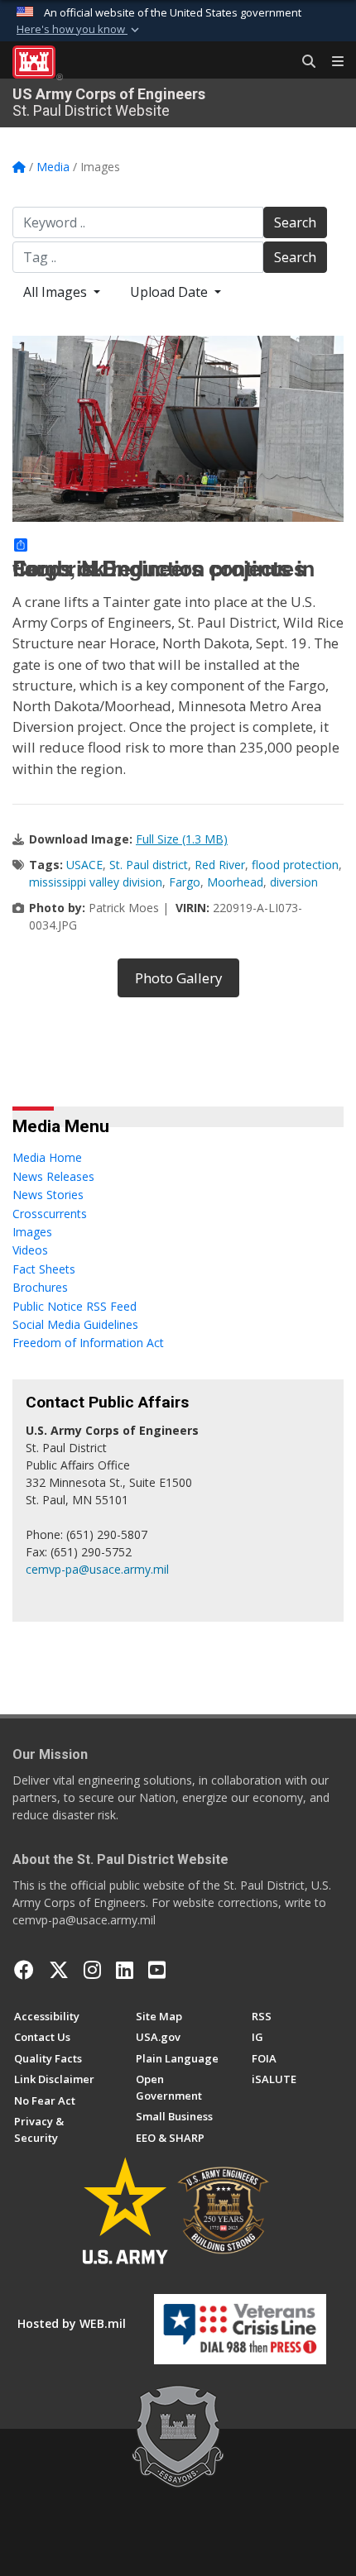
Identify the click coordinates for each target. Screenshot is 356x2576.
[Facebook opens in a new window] (24, 1970)
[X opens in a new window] (59, 1970)
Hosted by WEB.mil (72, 2323)
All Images (57, 292)
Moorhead (235, 882)
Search (295, 222)
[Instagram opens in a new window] (92, 1970)
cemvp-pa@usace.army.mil (97, 1569)
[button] (79, 30)
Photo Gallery (178, 978)
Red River (220, 865)
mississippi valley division (96, 882)
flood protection (295, 865)
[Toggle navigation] (331, 62)
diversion (294, 882)
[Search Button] (303, 62)
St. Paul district (149, 865)
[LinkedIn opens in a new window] (125, 1970)
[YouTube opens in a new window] (157, 1970)
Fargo (185, 882)
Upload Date (171, 292)
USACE (84, 865)
